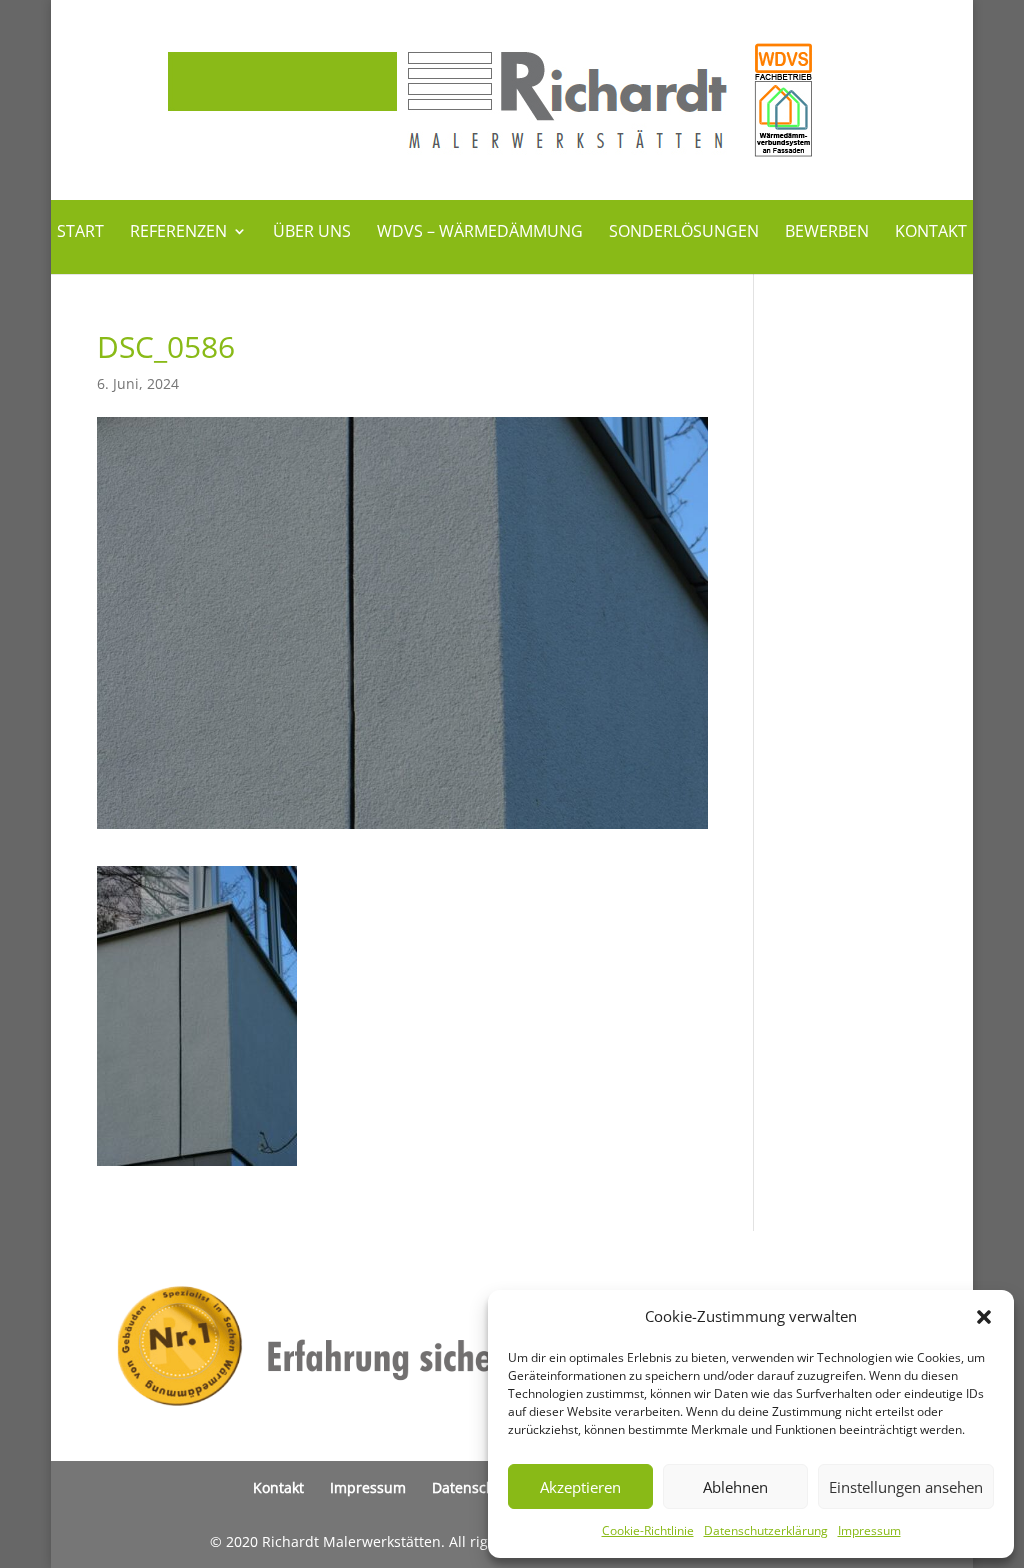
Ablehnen (735, 1487)
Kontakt (931, 233)
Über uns (312, 233)
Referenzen (178, 233)
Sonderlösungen (684, 233)
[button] (984, 1317)
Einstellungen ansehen (906, 1487)
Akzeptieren (580, 1487)
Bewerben (827, 233)
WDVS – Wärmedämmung (480, 233)
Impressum (869, 1530)
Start (80, 233)
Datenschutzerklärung (766, 1530)
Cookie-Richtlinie (648, 1530)
